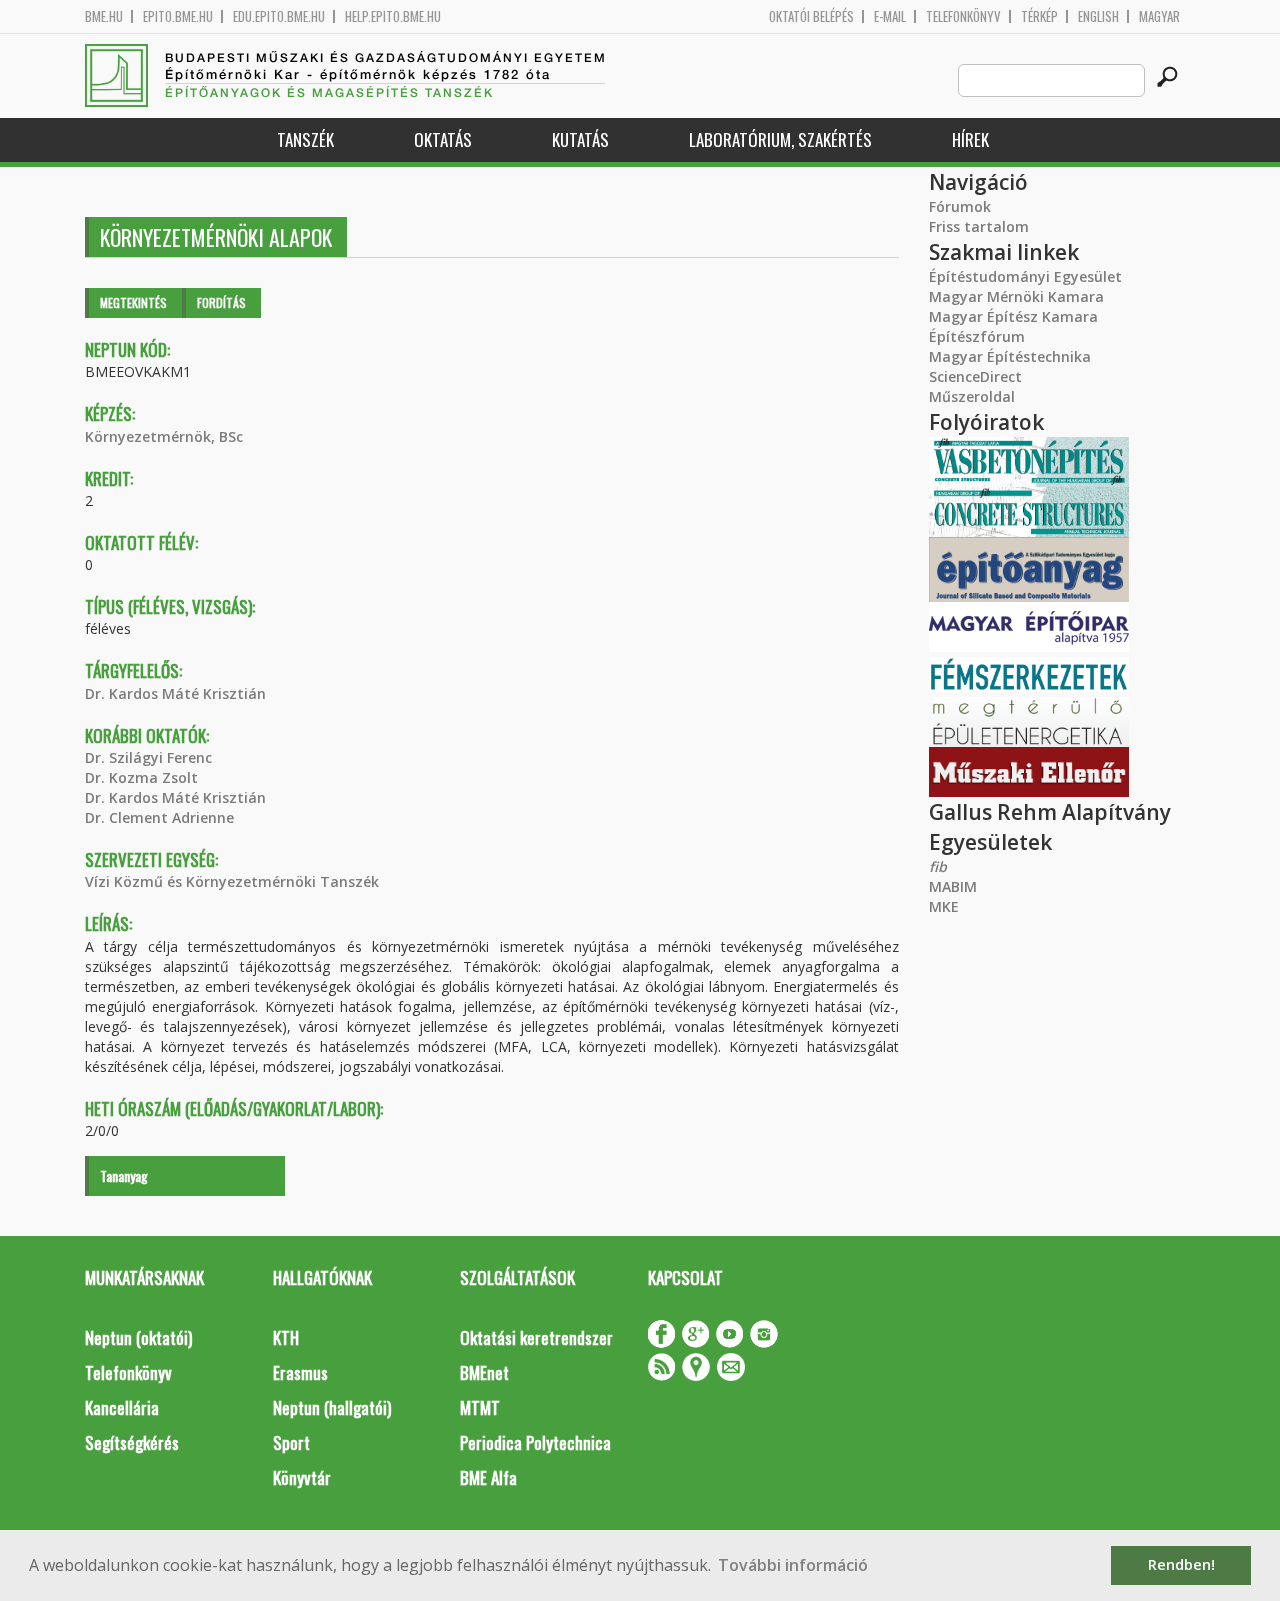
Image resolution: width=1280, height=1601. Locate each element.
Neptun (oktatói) (138, 1337)
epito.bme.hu (178, 16)
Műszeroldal (972, 396)
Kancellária (122, 1407)
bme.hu (104, 16)
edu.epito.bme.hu (279, 16)
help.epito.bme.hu (393, 16)
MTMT (480, 1407)
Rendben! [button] (1181, 1564)
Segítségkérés (132, 1442)
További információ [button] (793, 1565)
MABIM (953, 886)
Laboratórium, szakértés (780, 139)
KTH (286, 1337)
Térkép (1039, 16)
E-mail (890, 16)
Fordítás (221, 302)
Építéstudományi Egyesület (1025, 276)
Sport (291, 1442)
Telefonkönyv (963, 16)
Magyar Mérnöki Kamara (1016, 296)
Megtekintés (133, 302)
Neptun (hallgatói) (332, 1407)
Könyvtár (302, 1477)
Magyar (1159, 16)
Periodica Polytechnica (535, 1442)
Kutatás (580, 139)
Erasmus (300, 1372)
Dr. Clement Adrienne (159, 817)
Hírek (970, 139)
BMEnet (484, 1372)
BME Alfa (488, 1477)
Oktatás (443, 139)
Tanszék (305, 139)
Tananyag (124, 1175)
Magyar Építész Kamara (1013, 316)
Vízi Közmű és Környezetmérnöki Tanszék (232, 881)
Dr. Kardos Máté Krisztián (175, 693)
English (1098, 16)
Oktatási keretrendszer (536, 1337)
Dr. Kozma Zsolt (141, 777)
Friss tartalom (979, 226)
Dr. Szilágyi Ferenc (148, 757)
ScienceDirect (975, 376)
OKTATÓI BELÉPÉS (811, 16)
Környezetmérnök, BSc (164, 436)
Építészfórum (977, 336)
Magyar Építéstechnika (1010, 356)
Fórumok (960, 206)
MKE (944, 906)
